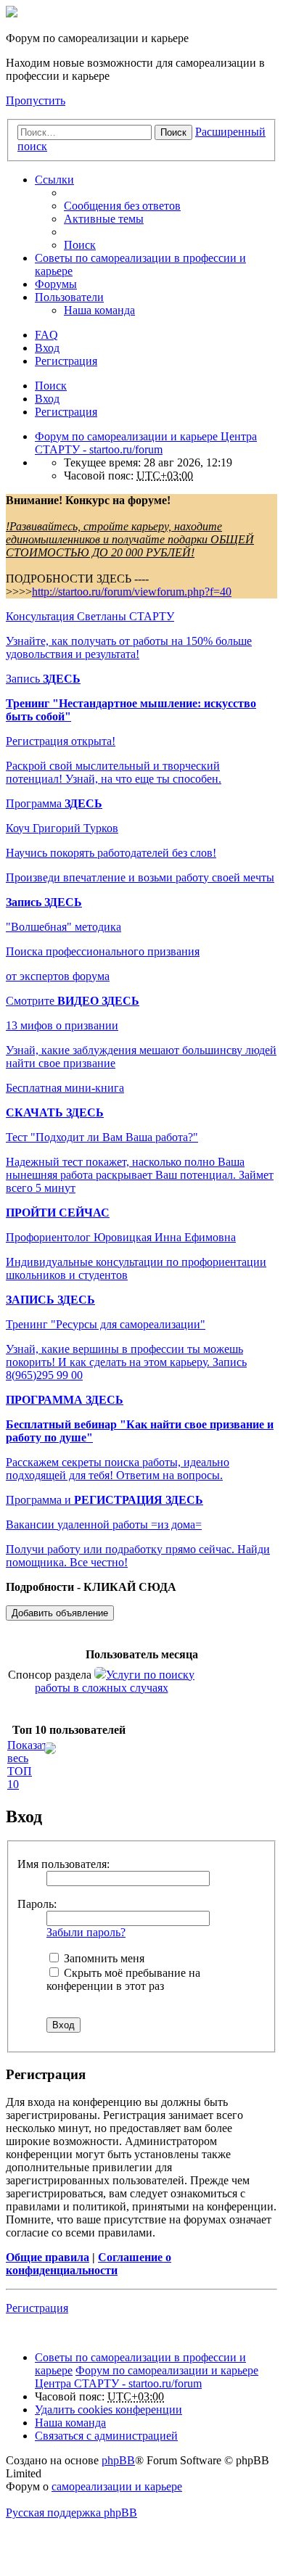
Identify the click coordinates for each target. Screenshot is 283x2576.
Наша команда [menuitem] (99, 310)
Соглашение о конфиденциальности (89, 2264)
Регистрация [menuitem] (66, 361)
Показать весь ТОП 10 (30, 1765)
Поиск (173, 132)
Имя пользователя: (63, 1864)
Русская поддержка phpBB (71, 2513)
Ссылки (54, 180)
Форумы (56, 284)
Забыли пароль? (86, 1932)
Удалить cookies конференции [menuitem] (108, 2410)
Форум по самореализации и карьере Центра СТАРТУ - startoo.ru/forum (147, 2377)
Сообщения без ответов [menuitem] (122, 206)
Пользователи (69, 297)
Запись (43, 679)
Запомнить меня (103, 1958)
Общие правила (48, 2257)
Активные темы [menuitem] (104, 219)
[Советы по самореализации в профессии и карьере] (12, 13)
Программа (54, 803)
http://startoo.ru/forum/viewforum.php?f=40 (132, 592)
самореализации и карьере (117, 2486)
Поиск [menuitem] (80, 245)
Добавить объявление (60, 1613)
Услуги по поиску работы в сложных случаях (115, 1681)
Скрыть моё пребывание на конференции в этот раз (123, 1979)
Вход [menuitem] (47, 348)
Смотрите (73, 1001)
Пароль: (37, 1904)
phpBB (118, 2460)
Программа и (104, 1500)
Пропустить (36, 100)
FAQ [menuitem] (46, 335)
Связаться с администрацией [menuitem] (106, 2436)
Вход (47, 399)
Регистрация (66, 412)
